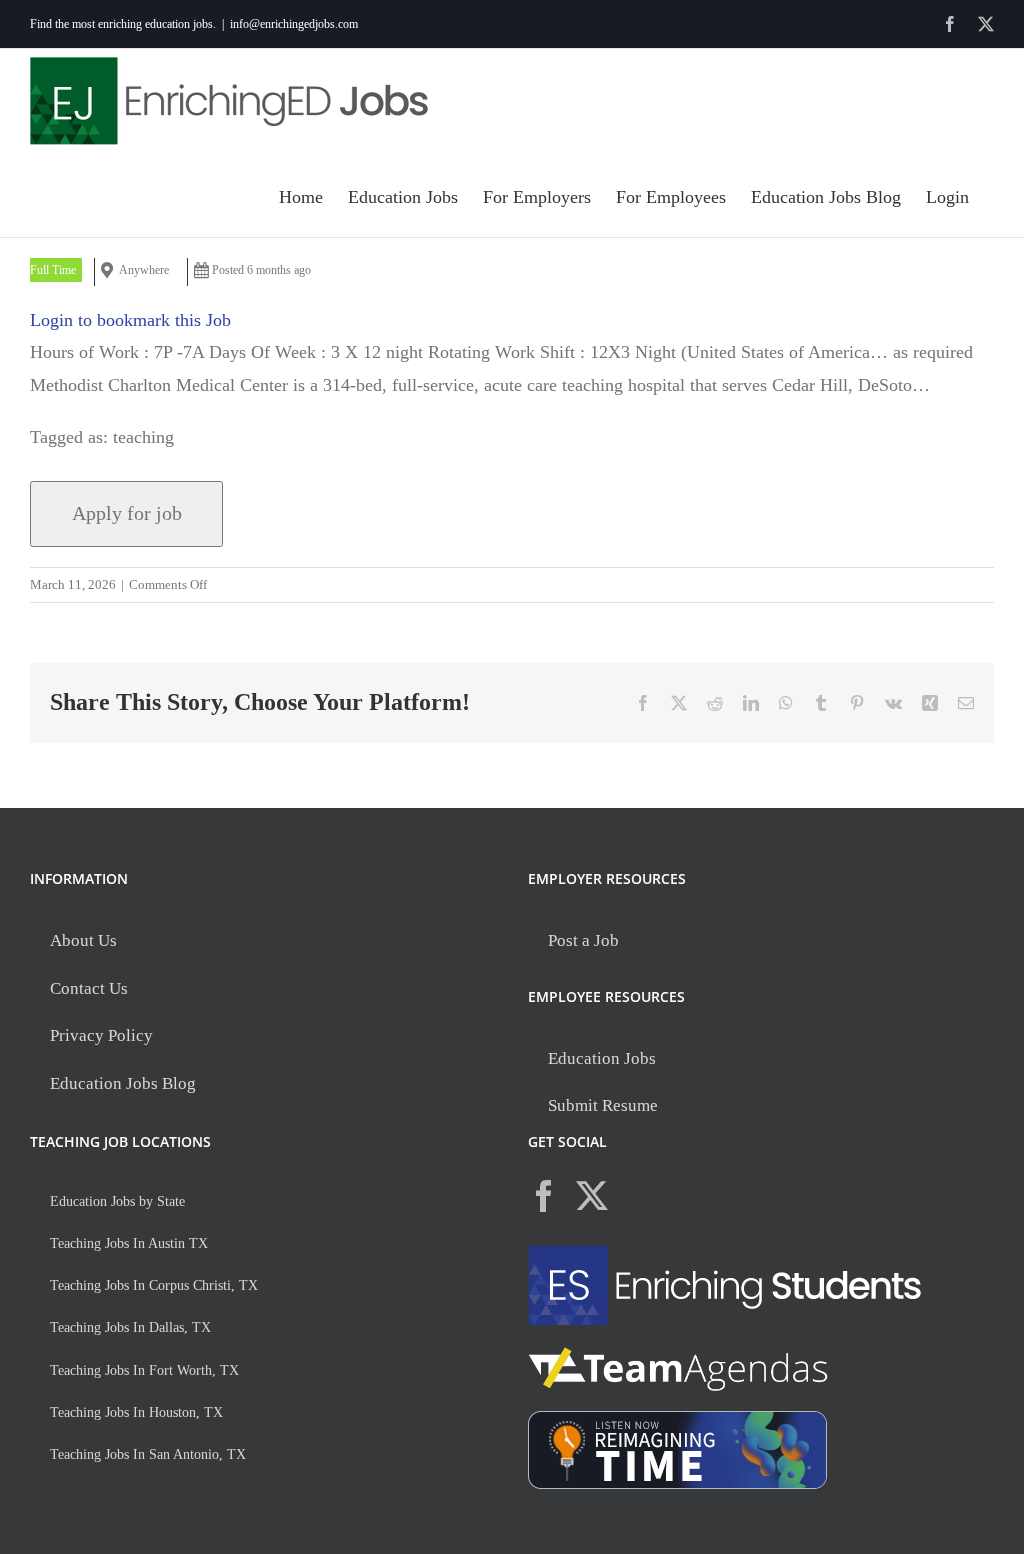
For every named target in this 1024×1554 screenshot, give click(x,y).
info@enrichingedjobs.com (294, 24)
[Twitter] (592, 1196)
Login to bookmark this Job (130, 320)
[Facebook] (544, 1196)
